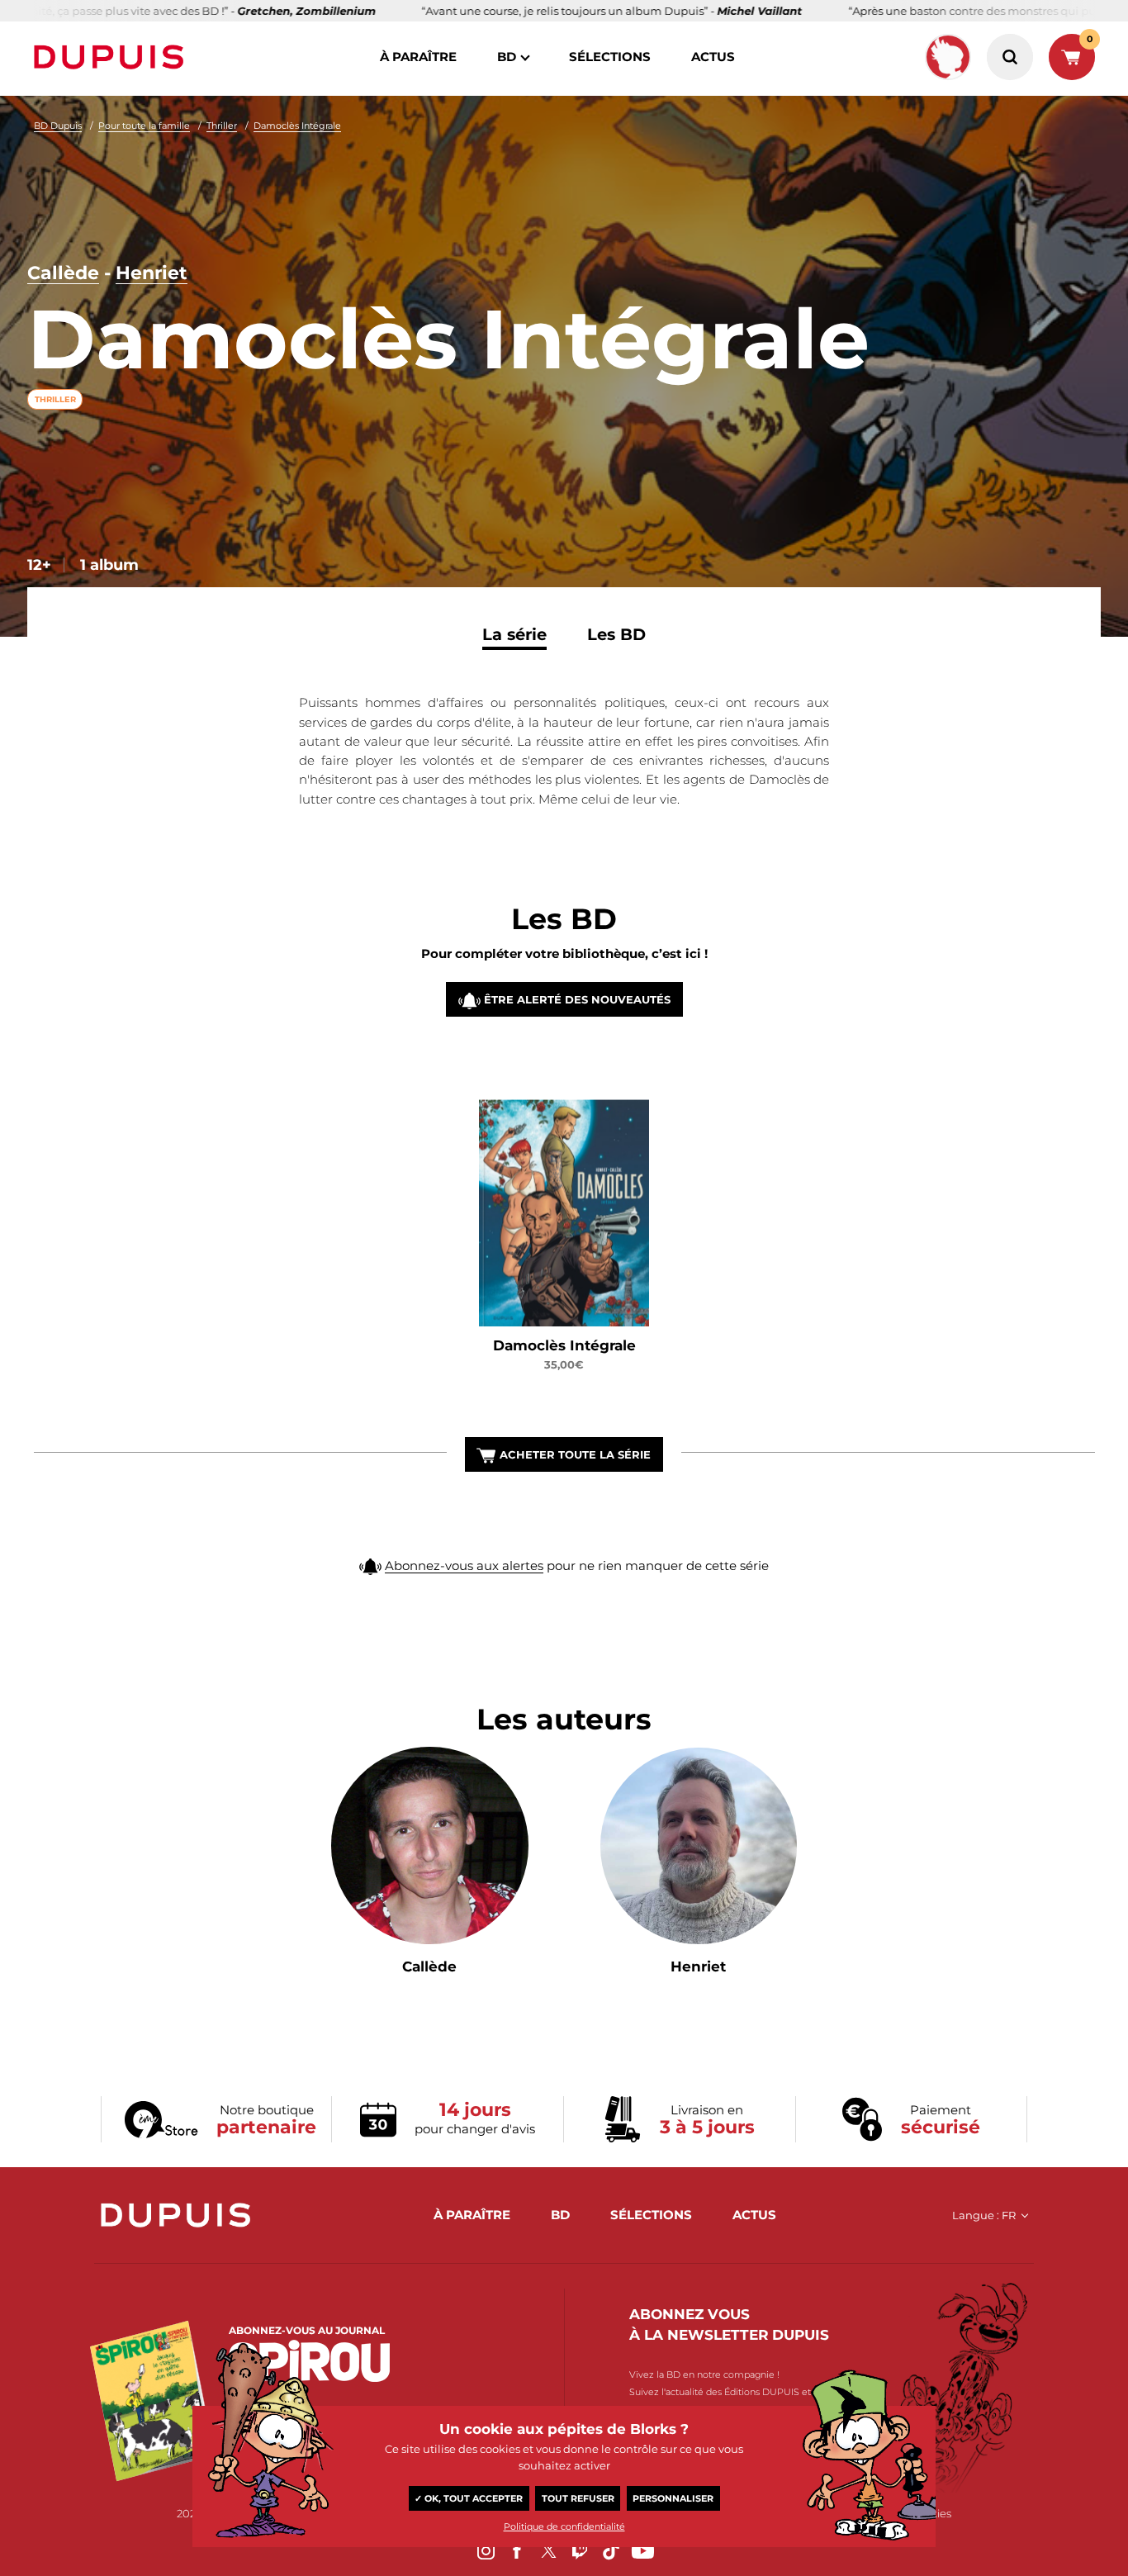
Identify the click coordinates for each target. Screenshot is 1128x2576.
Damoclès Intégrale (297, 126)
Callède (63, 273)
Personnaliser (673, 2498)
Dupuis (112, 57)
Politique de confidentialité (564, 2526)
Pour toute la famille (144, 126)
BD (507, 57)
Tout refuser (578, 2498)
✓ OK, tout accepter (469, 2498)
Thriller (222, 126)
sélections (610, 57)
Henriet (152, 273)
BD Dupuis (58, 126)
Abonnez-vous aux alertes (464, 1566)
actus (713, 57)
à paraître (418, 57)
